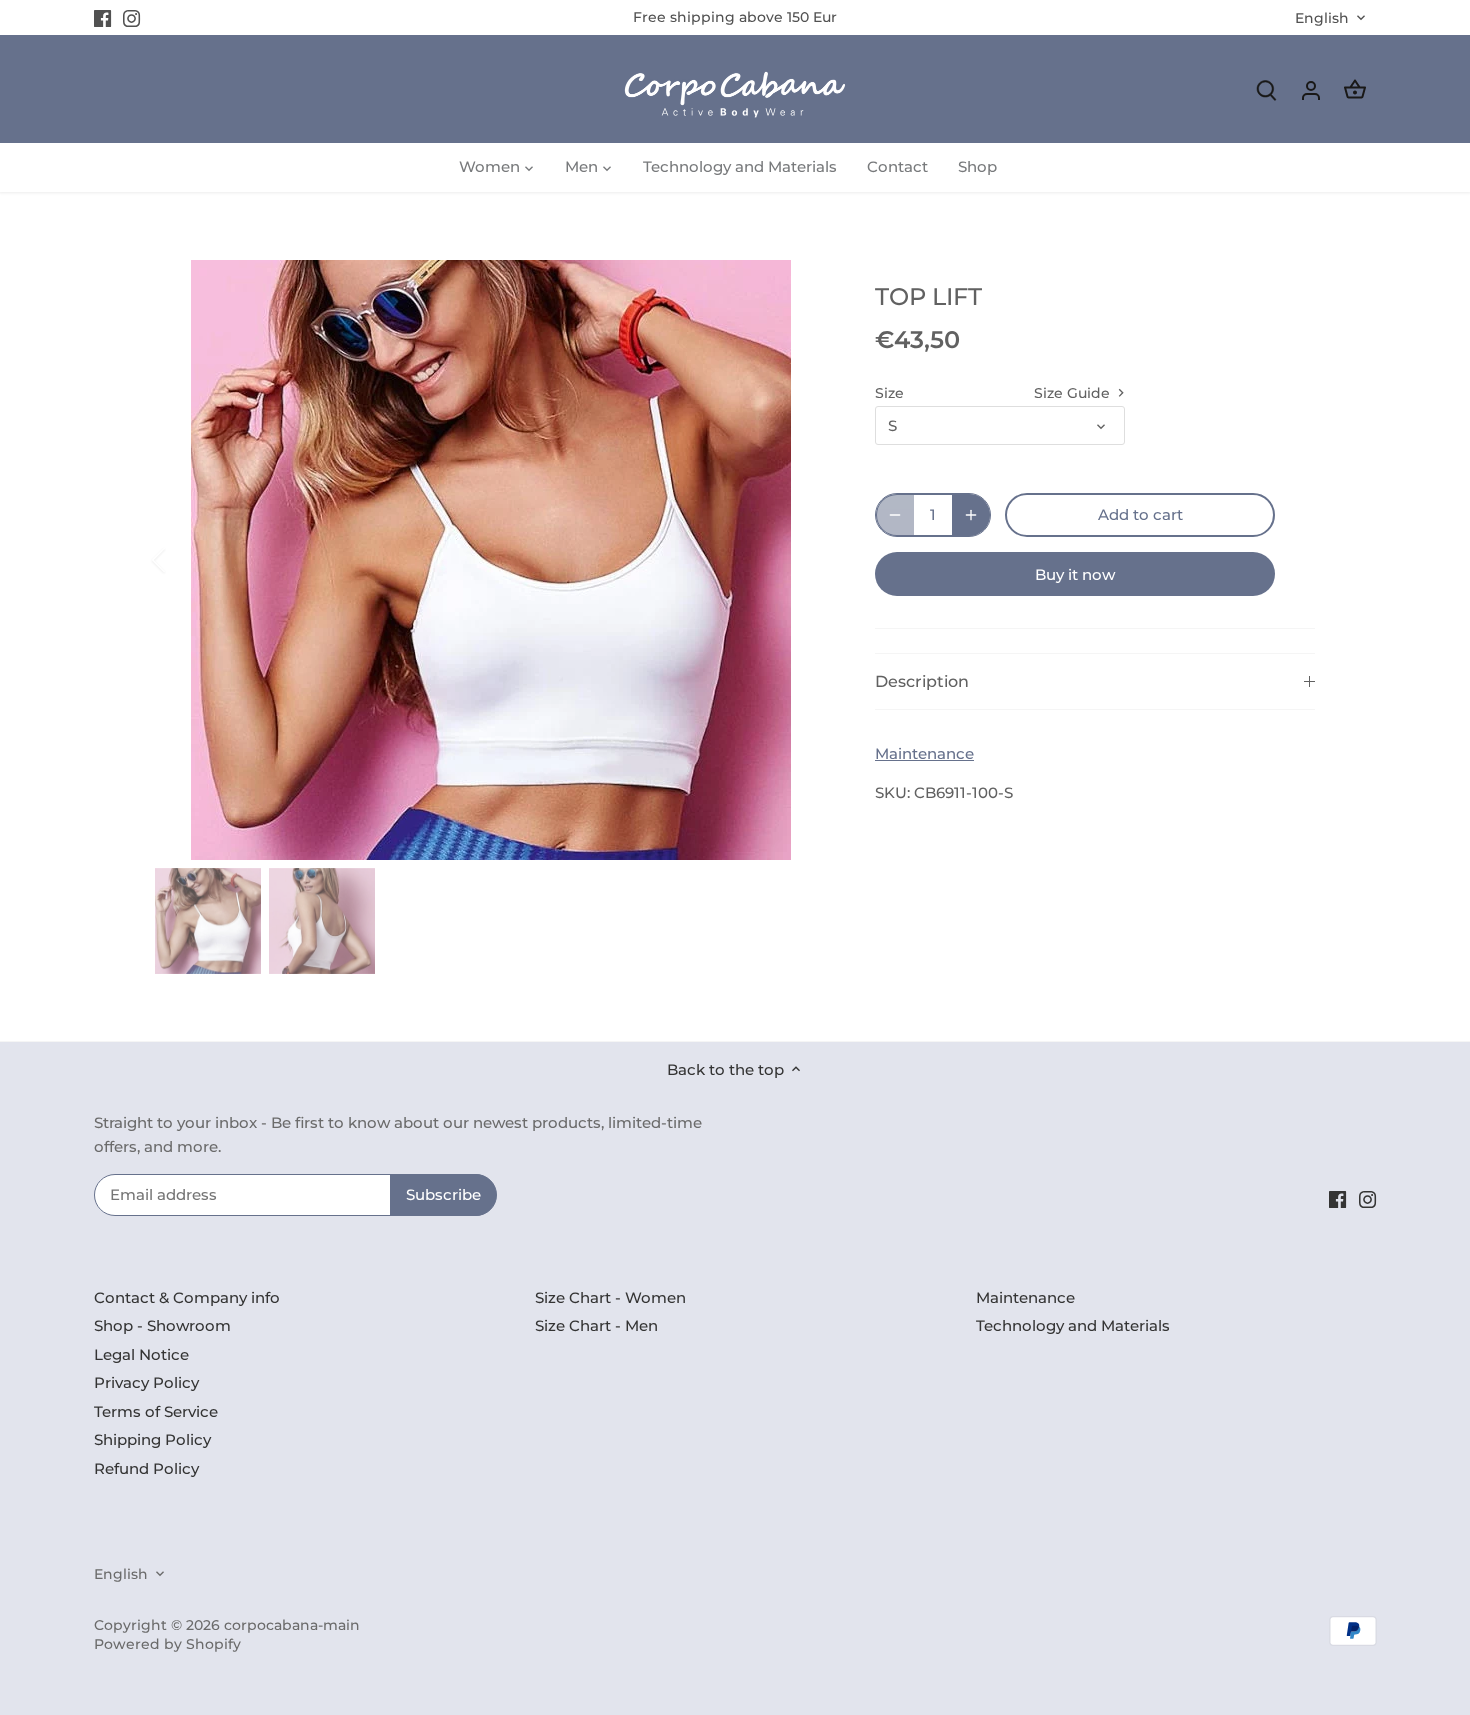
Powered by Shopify (167, 1644)
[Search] (1267, 89)
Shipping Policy (152, 1439)
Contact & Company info (187, 1297)
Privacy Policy (146, 1382)
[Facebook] (102, 17)
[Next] (797, 560)
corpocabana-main (292, 1625)
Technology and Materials (1073, 1325)
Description (922, 681)
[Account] (1311, 89)
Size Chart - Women (610, 1297)
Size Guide (1074, 393)
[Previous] (185, 560)
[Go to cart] (1355, 89)
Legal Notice (141, 1354)
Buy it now (1075, 574)
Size (889, 393)
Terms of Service (156, 1411)
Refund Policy (146, 1468)
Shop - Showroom (162, 1325)
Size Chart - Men (596, 1325)
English (1322, 18)
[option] (491, 560)
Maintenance (924, 753)
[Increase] (971, 515)
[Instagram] (131, 17)
